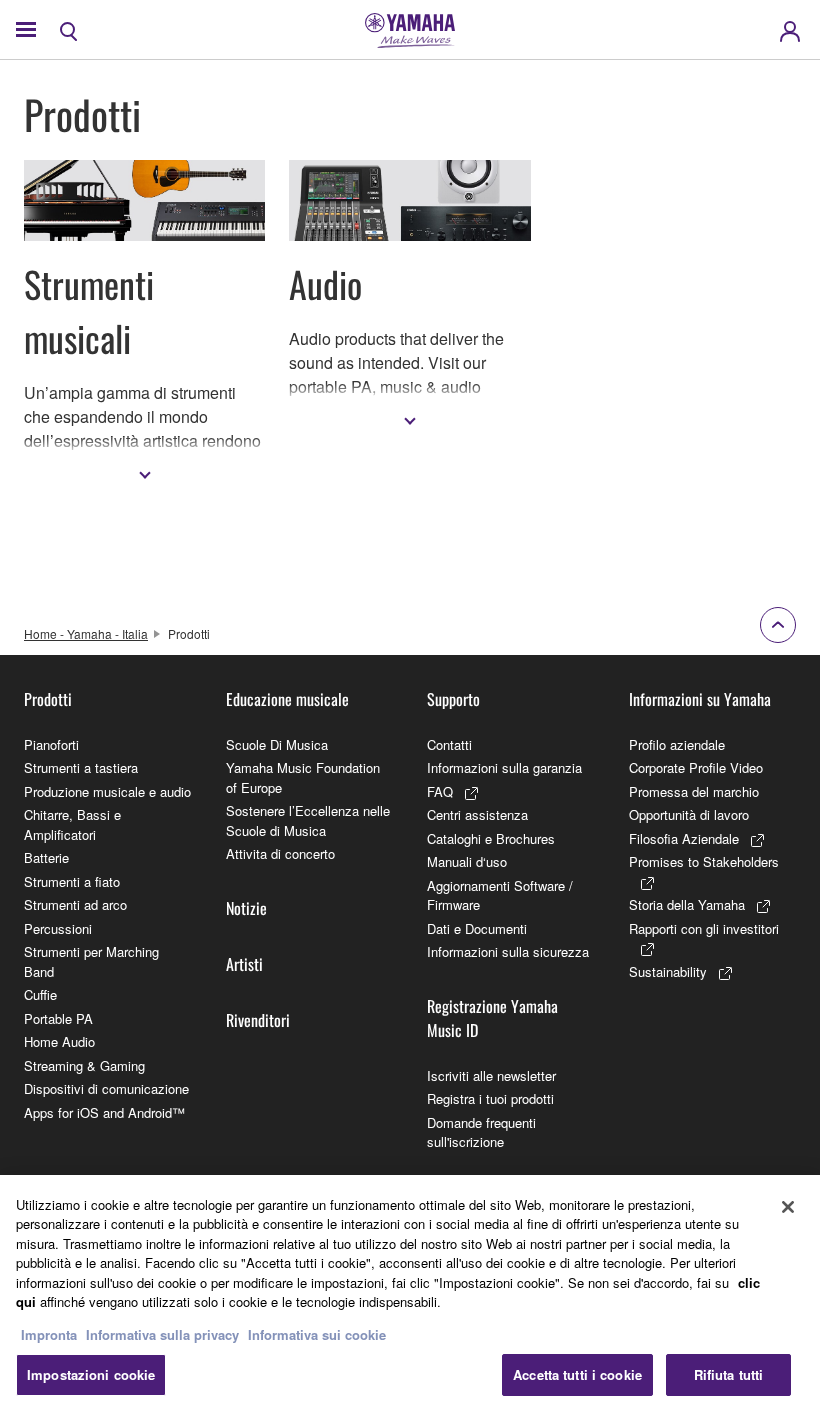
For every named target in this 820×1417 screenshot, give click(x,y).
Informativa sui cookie (317, 1334)
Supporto (453, 699)
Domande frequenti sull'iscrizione (481, 1132)
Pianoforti (51, 744)
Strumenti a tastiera (81, 767)
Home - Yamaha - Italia (86, 633)
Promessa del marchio (694, 791)
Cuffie (40, 994)
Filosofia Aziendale (684, 838)
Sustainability (668, 971)
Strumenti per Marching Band (91, 961)
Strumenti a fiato (72, 881)
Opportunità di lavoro (689, 814)
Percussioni (58, 928)
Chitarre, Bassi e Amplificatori (72, 824)
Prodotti (48, 699)
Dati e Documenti (477, 928)
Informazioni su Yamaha (700, 699)
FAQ (440, 791)
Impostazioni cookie (91, 1374)
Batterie (46, 857)
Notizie (246, 908)
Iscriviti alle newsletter (491, 1075)
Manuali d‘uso (467, 861)
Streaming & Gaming (84, 1065)
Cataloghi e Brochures (491, 838)
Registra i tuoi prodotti (490, 1098)
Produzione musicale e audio (107, 791)
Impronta (49, 1334)
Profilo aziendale (677, 744)
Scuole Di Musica (277, 744)
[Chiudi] (788, 1207)
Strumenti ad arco (75, 904)
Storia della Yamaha (687, 904)
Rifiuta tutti (729, 1374)
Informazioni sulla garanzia (504, 767)
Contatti (449, 744)
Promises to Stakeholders (704, 861)
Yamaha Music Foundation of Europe (303, 777)
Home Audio (59, 1041)
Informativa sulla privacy (162, 1334)
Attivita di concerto (280, 853)
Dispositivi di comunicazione (106, 1088)
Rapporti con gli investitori (704, 928)
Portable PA (58, 1018)
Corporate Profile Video (696, 767)
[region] (410, 1296)
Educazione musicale (287, 699)
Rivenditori (258, 1020)
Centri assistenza (477, 814)
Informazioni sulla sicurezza (508, 951)
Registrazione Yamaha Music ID (492, 1018)
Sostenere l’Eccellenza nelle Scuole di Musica (308, 820)
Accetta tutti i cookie (577, 1374)
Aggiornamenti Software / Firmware (500, 895)
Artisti (244, 964)
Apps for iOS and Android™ (104, 1112)
